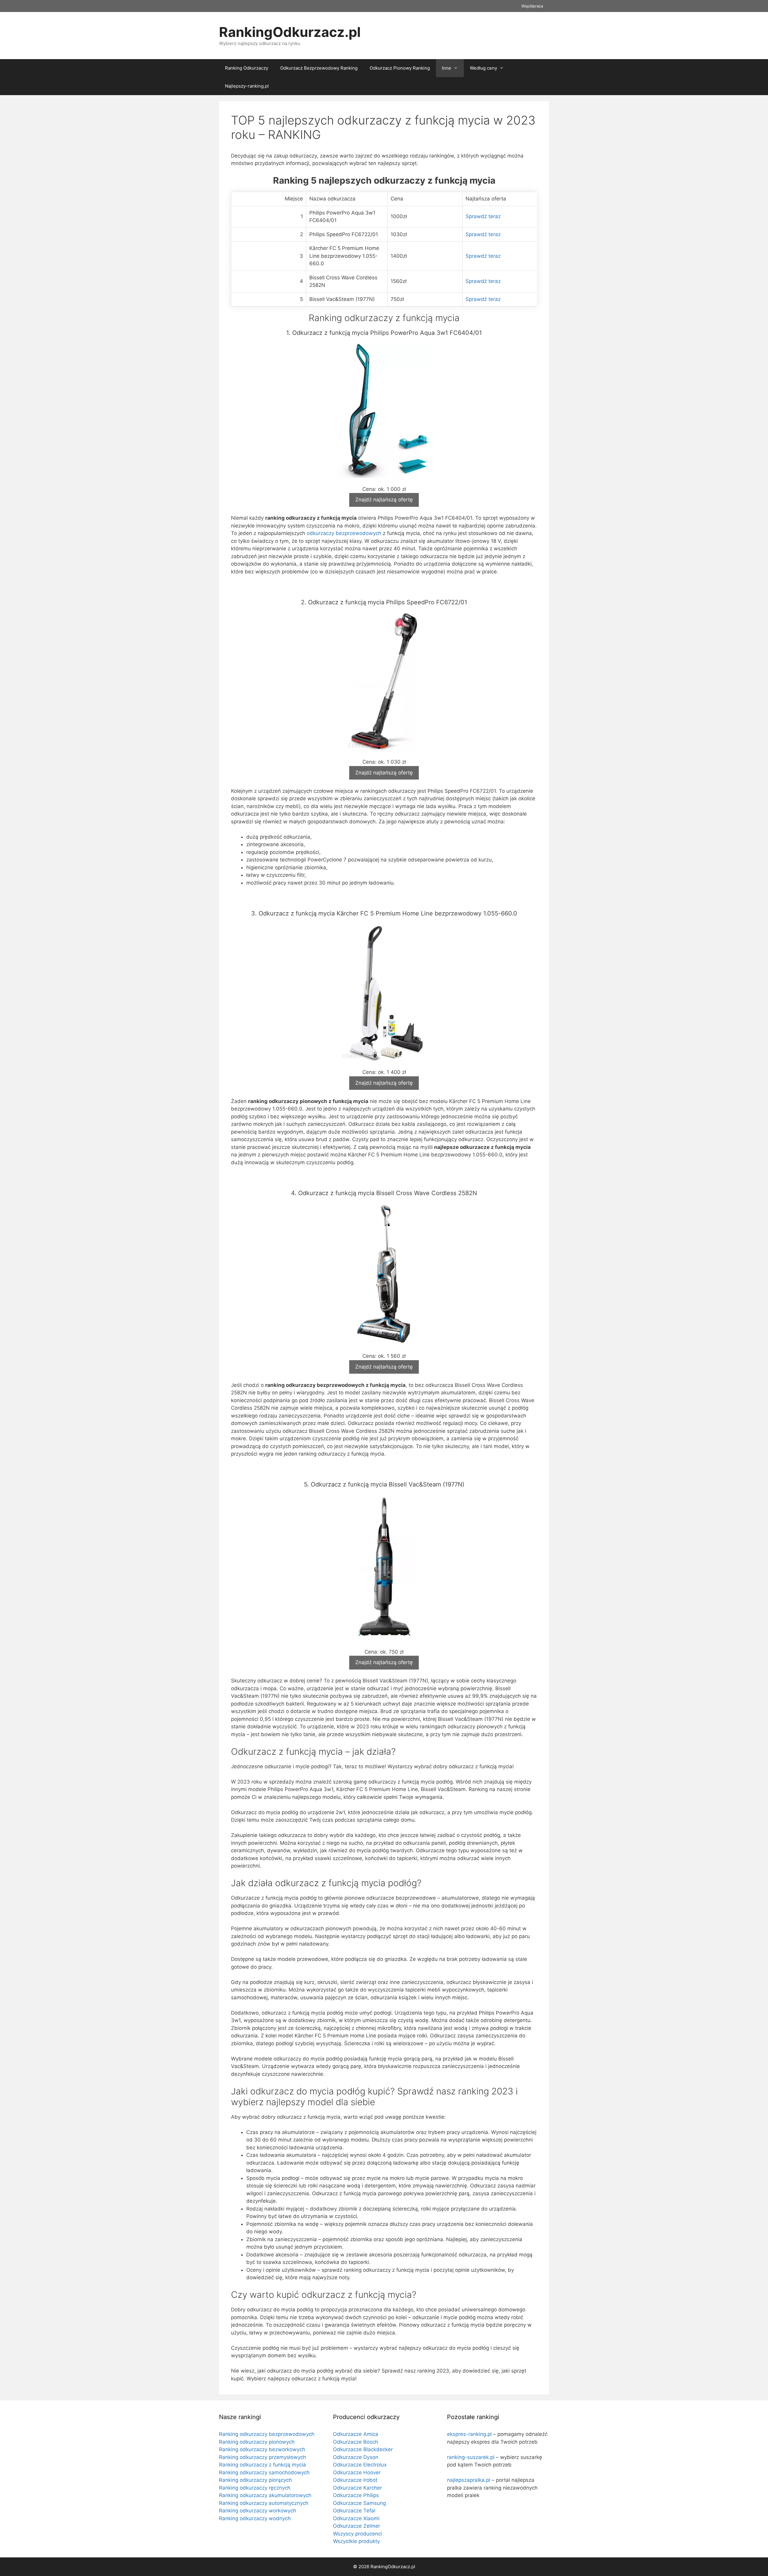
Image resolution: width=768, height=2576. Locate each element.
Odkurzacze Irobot (355, 2480)
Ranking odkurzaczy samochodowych (264, 2472)
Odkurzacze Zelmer (357, 2526)
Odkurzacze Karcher (357, 2488)
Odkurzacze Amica (356, 2434)
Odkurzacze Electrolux (360, 2465)
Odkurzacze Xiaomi (356, 2518)
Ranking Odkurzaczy (247, 68)
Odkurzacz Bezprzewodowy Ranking (319, 68)
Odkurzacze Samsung (359, 2503)
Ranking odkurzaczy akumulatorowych (265, 2495)
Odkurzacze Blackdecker (363, 2449)
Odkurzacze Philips (356, 2495)
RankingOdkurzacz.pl (290, 32)
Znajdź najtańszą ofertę (384, 500)
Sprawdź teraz (483, 216)
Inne (447, 68)
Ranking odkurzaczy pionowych (257, 2442)
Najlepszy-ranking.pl (247, 86)
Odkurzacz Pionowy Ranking (400, 68)
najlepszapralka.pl (469, 2480)
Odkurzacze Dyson (356, 2457)
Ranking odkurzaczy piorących (255, 2480)
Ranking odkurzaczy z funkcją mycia (262, 2465)
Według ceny (483, 68)
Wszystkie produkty (356, 2541)
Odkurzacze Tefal (354, 2511)
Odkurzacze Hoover (357, 2472)
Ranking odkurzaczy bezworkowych (262, 2449)
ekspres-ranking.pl (469, 2434)
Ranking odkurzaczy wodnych (255, 2518)
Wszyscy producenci (357, 2534)
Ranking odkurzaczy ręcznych (255, 2488)
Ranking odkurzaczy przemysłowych (262, 2457)
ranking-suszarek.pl (471, 2457)
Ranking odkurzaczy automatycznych (264, 2503)
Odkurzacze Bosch (355, 2442)
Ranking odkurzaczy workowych (258, 2511)
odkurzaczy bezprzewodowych (344, 533)
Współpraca (532, 6)
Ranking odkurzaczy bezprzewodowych (267, 2434)
